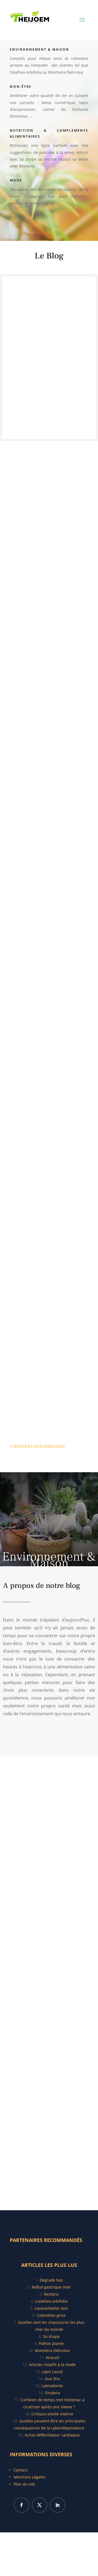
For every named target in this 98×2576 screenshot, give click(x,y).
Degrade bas (51, 2280)
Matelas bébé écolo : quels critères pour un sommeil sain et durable (49, 310)
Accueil (32, 1735)
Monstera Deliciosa (52, 2350)
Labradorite (52, 2386)
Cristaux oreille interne (52, 2414)
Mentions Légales (30, 2477)
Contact (21, 2470)
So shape (51, 2336)
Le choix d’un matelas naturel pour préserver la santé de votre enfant (49, 1202)
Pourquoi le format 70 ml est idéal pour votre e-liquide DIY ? (48, 1052)
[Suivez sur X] (39, 2505)
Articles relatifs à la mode (52, 2365)
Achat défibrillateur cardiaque (52, 2435)
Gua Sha (52, 2379)
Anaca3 (52, 2357)
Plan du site (24, 2484)
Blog (34, 223)
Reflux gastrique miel (51, 2287)
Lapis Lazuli (52, 2372)
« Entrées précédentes (37, 1446)
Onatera (52, 2393)
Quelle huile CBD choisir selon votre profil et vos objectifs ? (48, 1359)
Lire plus (49, 415)
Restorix (51, 2294)
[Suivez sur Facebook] (22, 2505)
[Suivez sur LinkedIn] (57, 2505)
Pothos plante (51, 2343)
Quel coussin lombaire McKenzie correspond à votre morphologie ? (47, 902)
